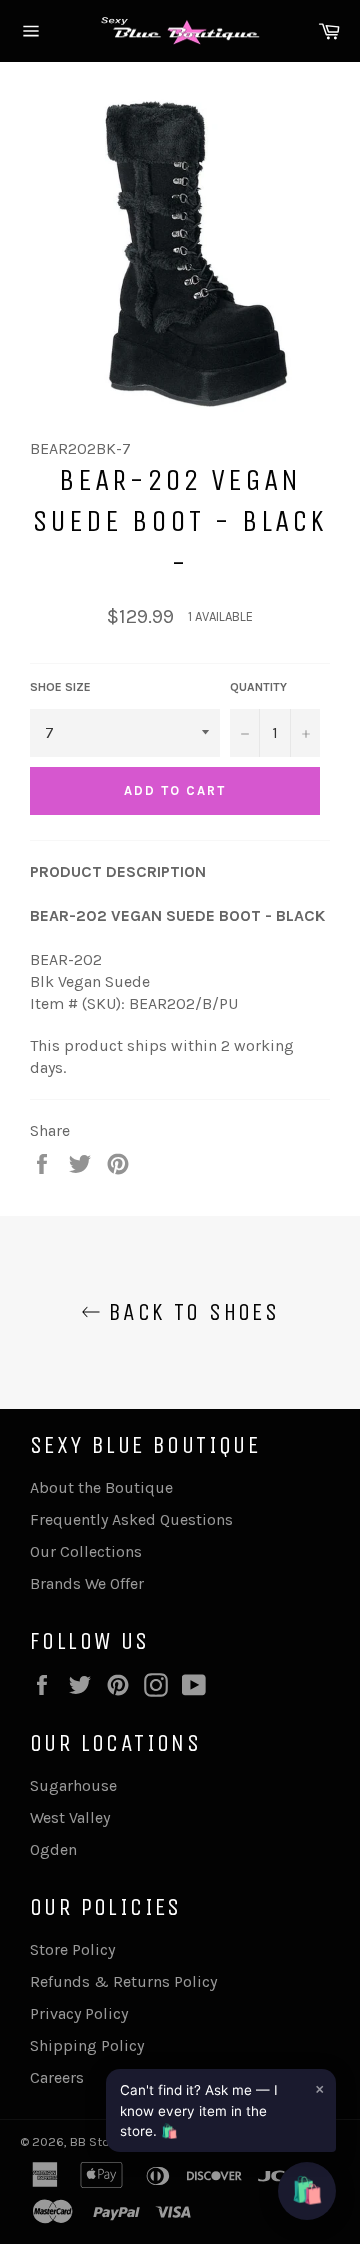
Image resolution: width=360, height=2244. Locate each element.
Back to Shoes (190, 1312)
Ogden (53, 1849)
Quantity (258, 687)
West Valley (70, 1817)
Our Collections (86, 1551)
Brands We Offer (87, 1583)
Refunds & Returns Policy (123, 1981)
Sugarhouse (73, 1785)
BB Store (97, 2141)
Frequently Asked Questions (131, 1519)
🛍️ (307, 2190)
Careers (57, 2077)
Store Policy (72, 1949)
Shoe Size (60, 687)
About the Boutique (101, 1487)
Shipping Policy (87, 2045)
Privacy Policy (79, 2013)
